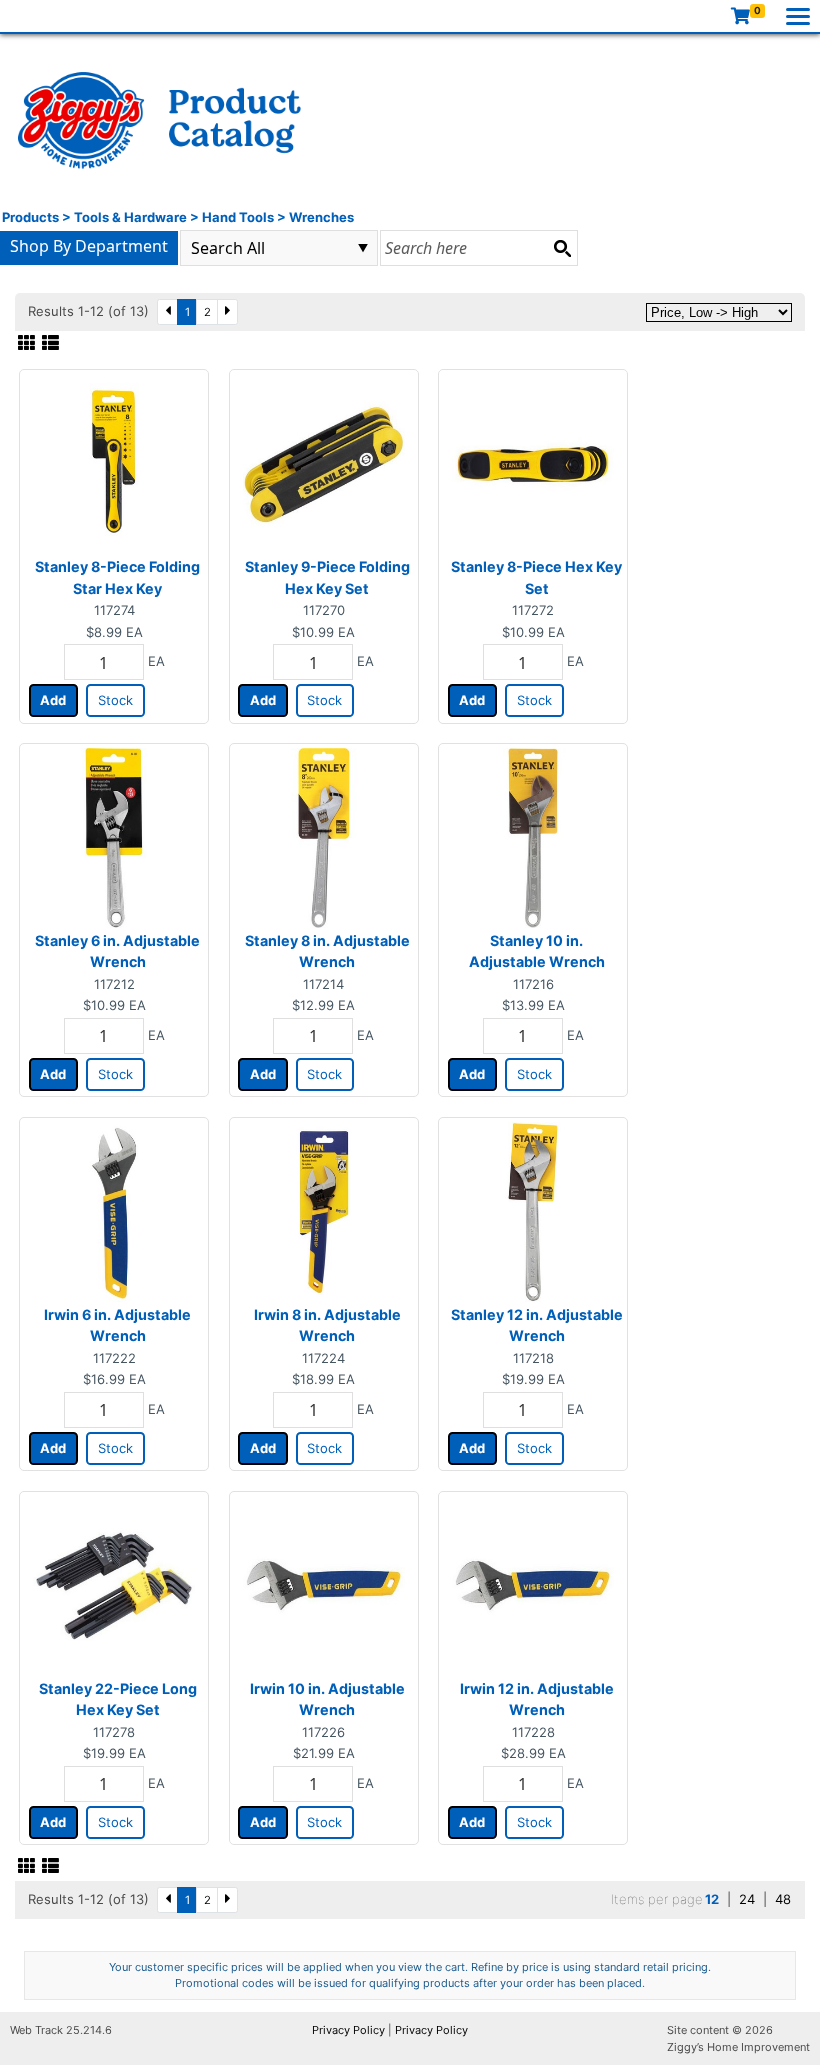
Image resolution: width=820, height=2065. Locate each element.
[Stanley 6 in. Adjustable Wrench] (114, 837)
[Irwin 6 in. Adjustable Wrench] (114, 1210)
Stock (115, 700)
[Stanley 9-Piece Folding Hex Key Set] (324, 463)
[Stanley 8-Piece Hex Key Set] (533, 463)
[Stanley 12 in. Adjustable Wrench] (533, 1210)
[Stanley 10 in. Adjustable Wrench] (533, 837)
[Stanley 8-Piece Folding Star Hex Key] (114, 463)
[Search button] (562, 248)
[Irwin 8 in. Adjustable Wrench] (324, 1210)
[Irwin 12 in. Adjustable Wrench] (533, 1584)
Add (53, 700)
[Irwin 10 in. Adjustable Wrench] (324, 1584)
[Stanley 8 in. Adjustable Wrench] (324, 837)
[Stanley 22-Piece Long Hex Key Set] (114, 1584)
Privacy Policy (348, 2030)
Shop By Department (89, 246)
